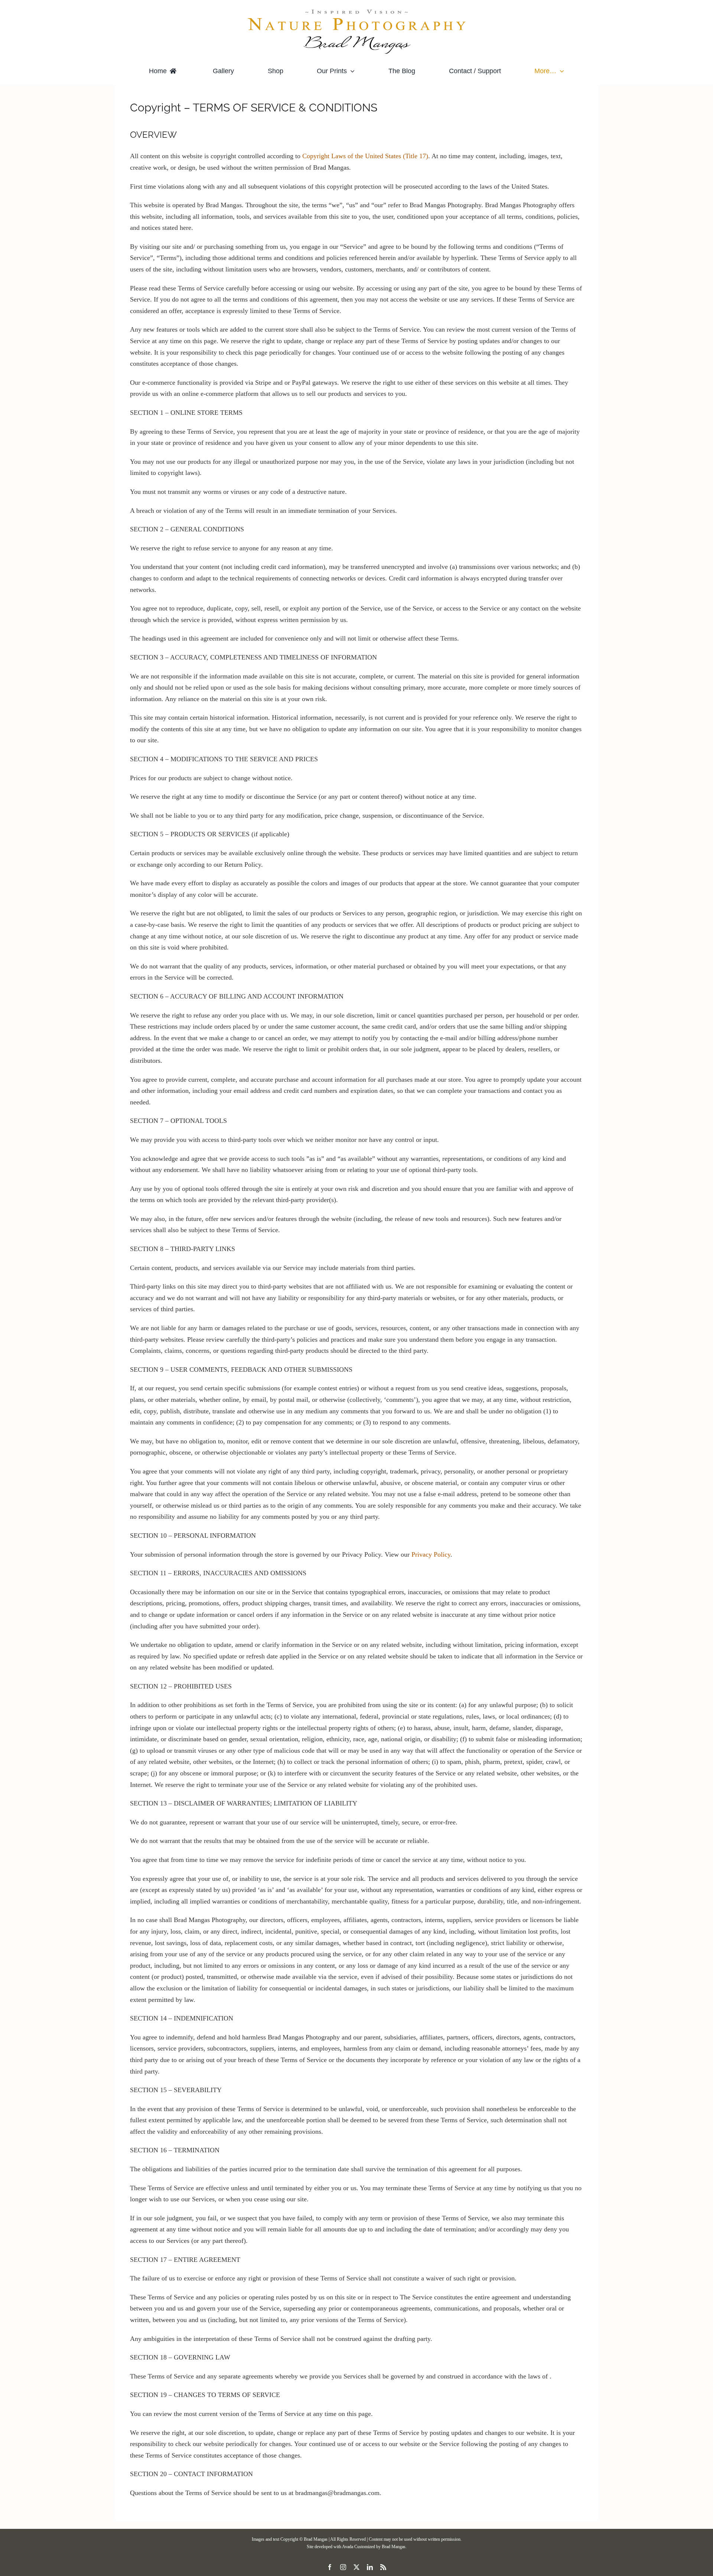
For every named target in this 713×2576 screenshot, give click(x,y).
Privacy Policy (431, 1554)
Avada (348, 2547)
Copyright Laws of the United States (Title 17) (365, 156)
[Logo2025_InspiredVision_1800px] (356, 11)
